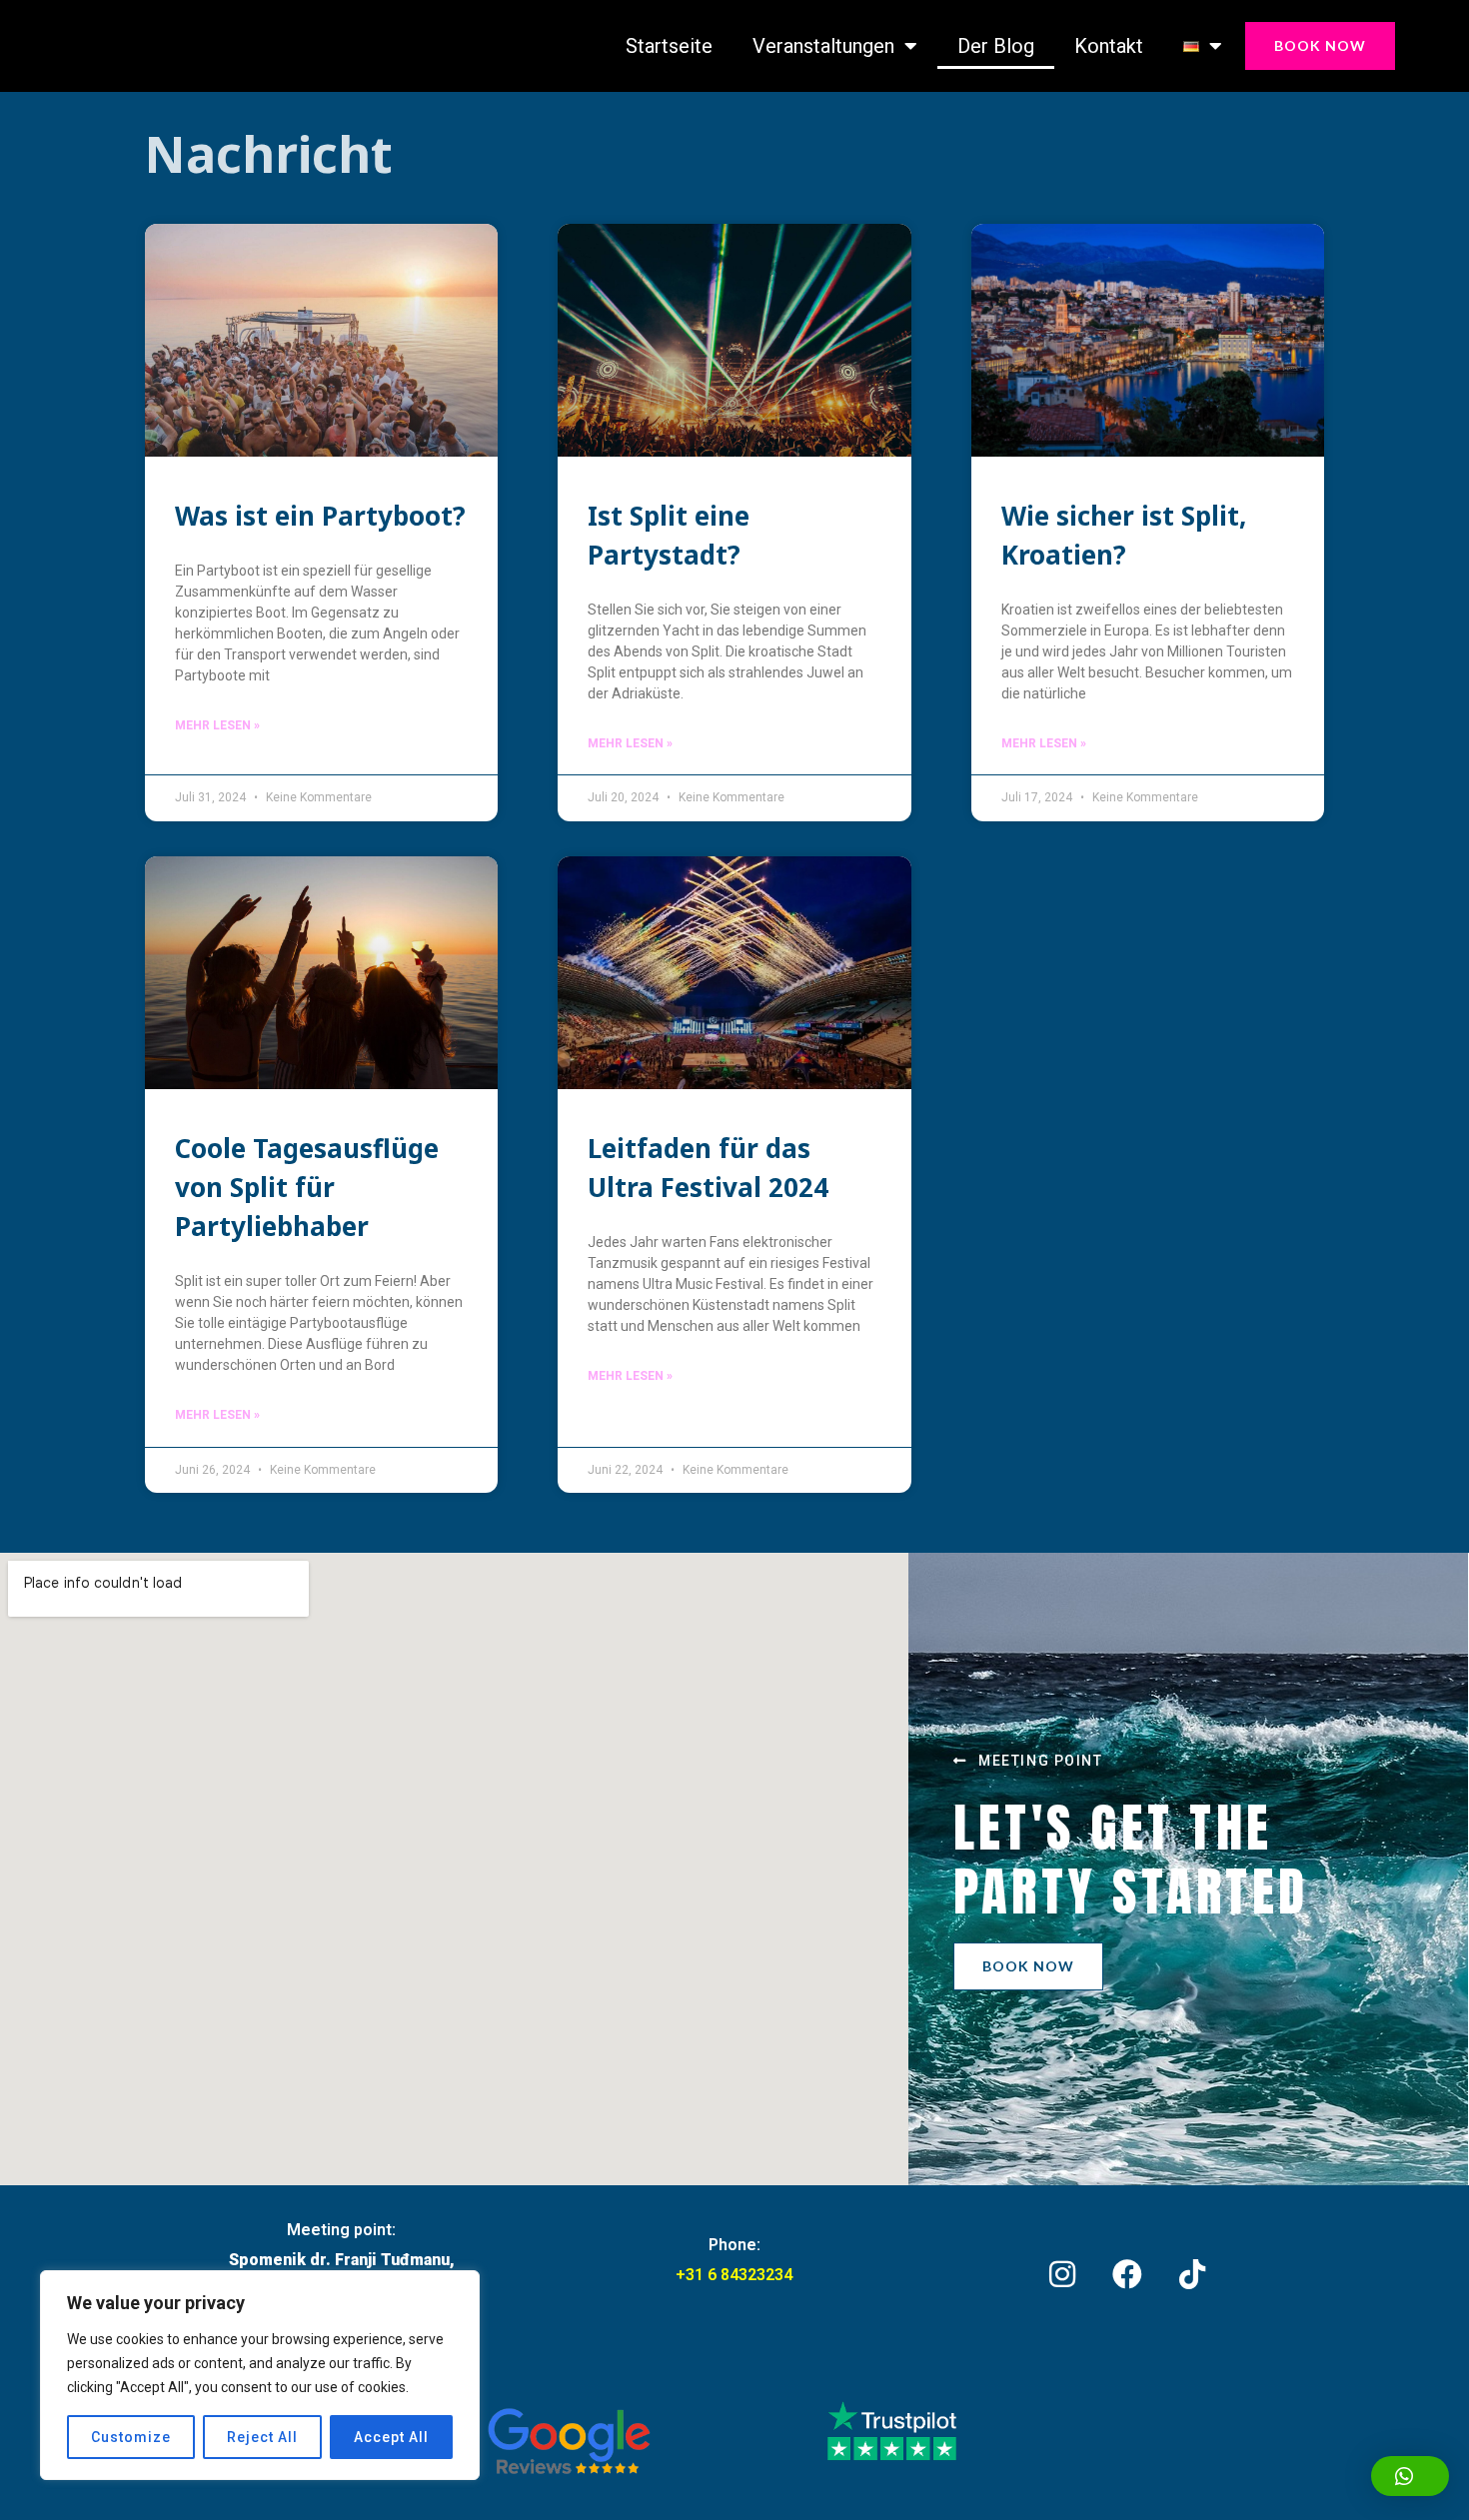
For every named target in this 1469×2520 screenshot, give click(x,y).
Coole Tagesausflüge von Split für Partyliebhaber (307, 1187)
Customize (131, 2437)
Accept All (391, 2437)
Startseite (669, 46)
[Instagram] (1062, 2274)
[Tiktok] (1192, 2274)
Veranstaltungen (823, 46)
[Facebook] (1127, 2274)
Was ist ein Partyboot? (320, 516)
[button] (1410, 2476)
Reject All (262, 2437)
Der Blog (996, 46)
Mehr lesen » (217, 725)
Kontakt (1109, 46)
